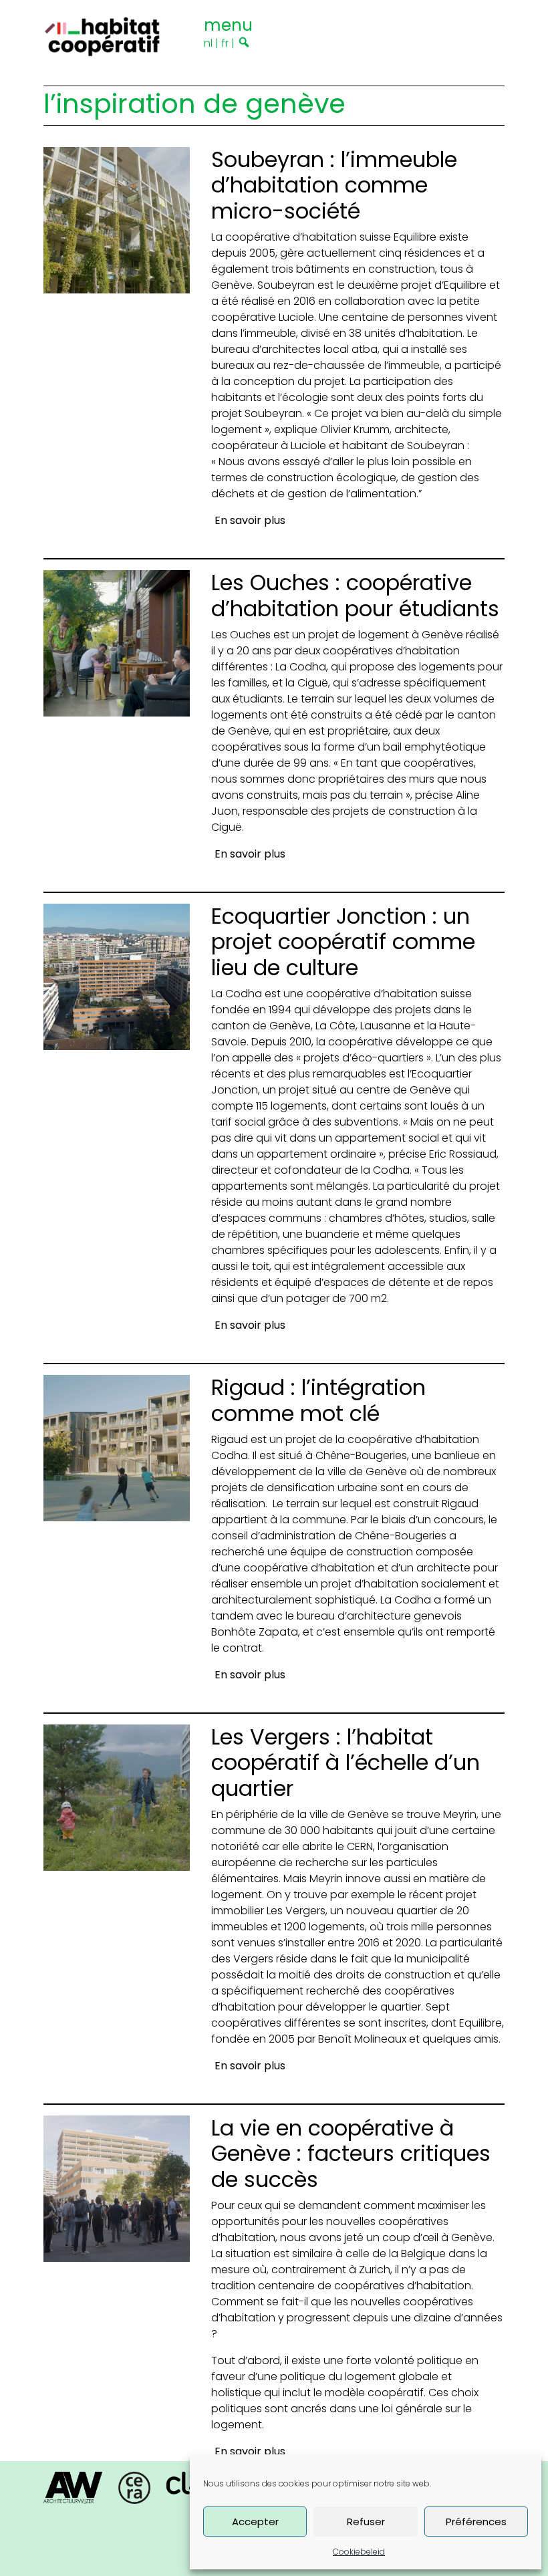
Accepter (255, 2522)
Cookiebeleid (359, 2552)
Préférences (476, 2522)
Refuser (366, 2522)
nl (208, 43)
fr (225, 43)
